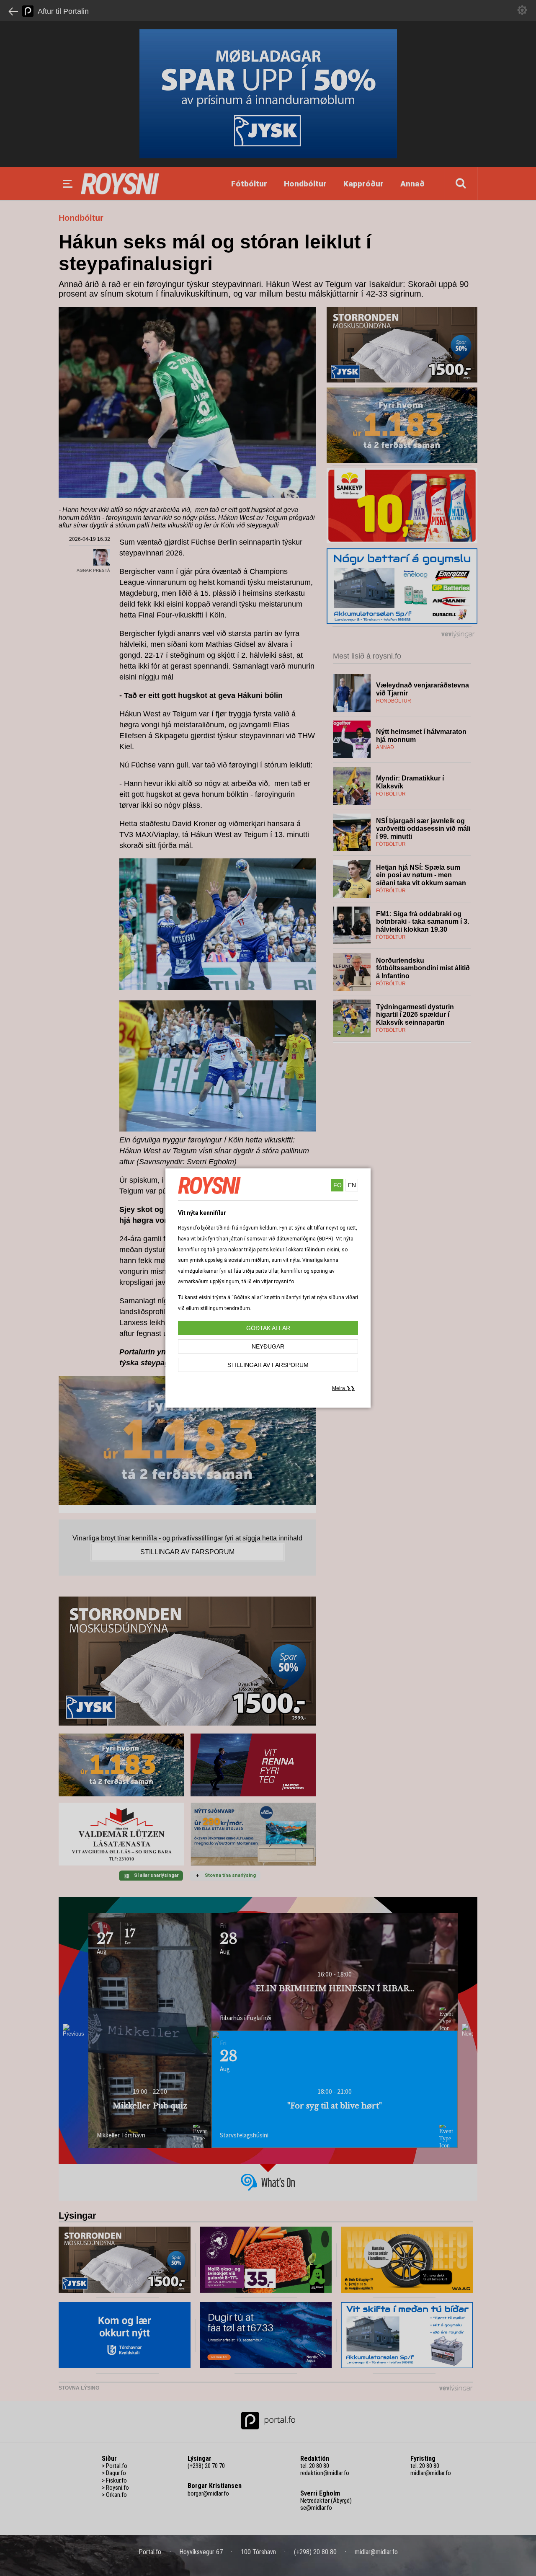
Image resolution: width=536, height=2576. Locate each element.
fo (338, 1185)
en (352, 1185)
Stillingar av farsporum (268, 1365)
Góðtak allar (268, 1328)
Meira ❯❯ (343, 1388)
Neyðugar (268, 1346)
